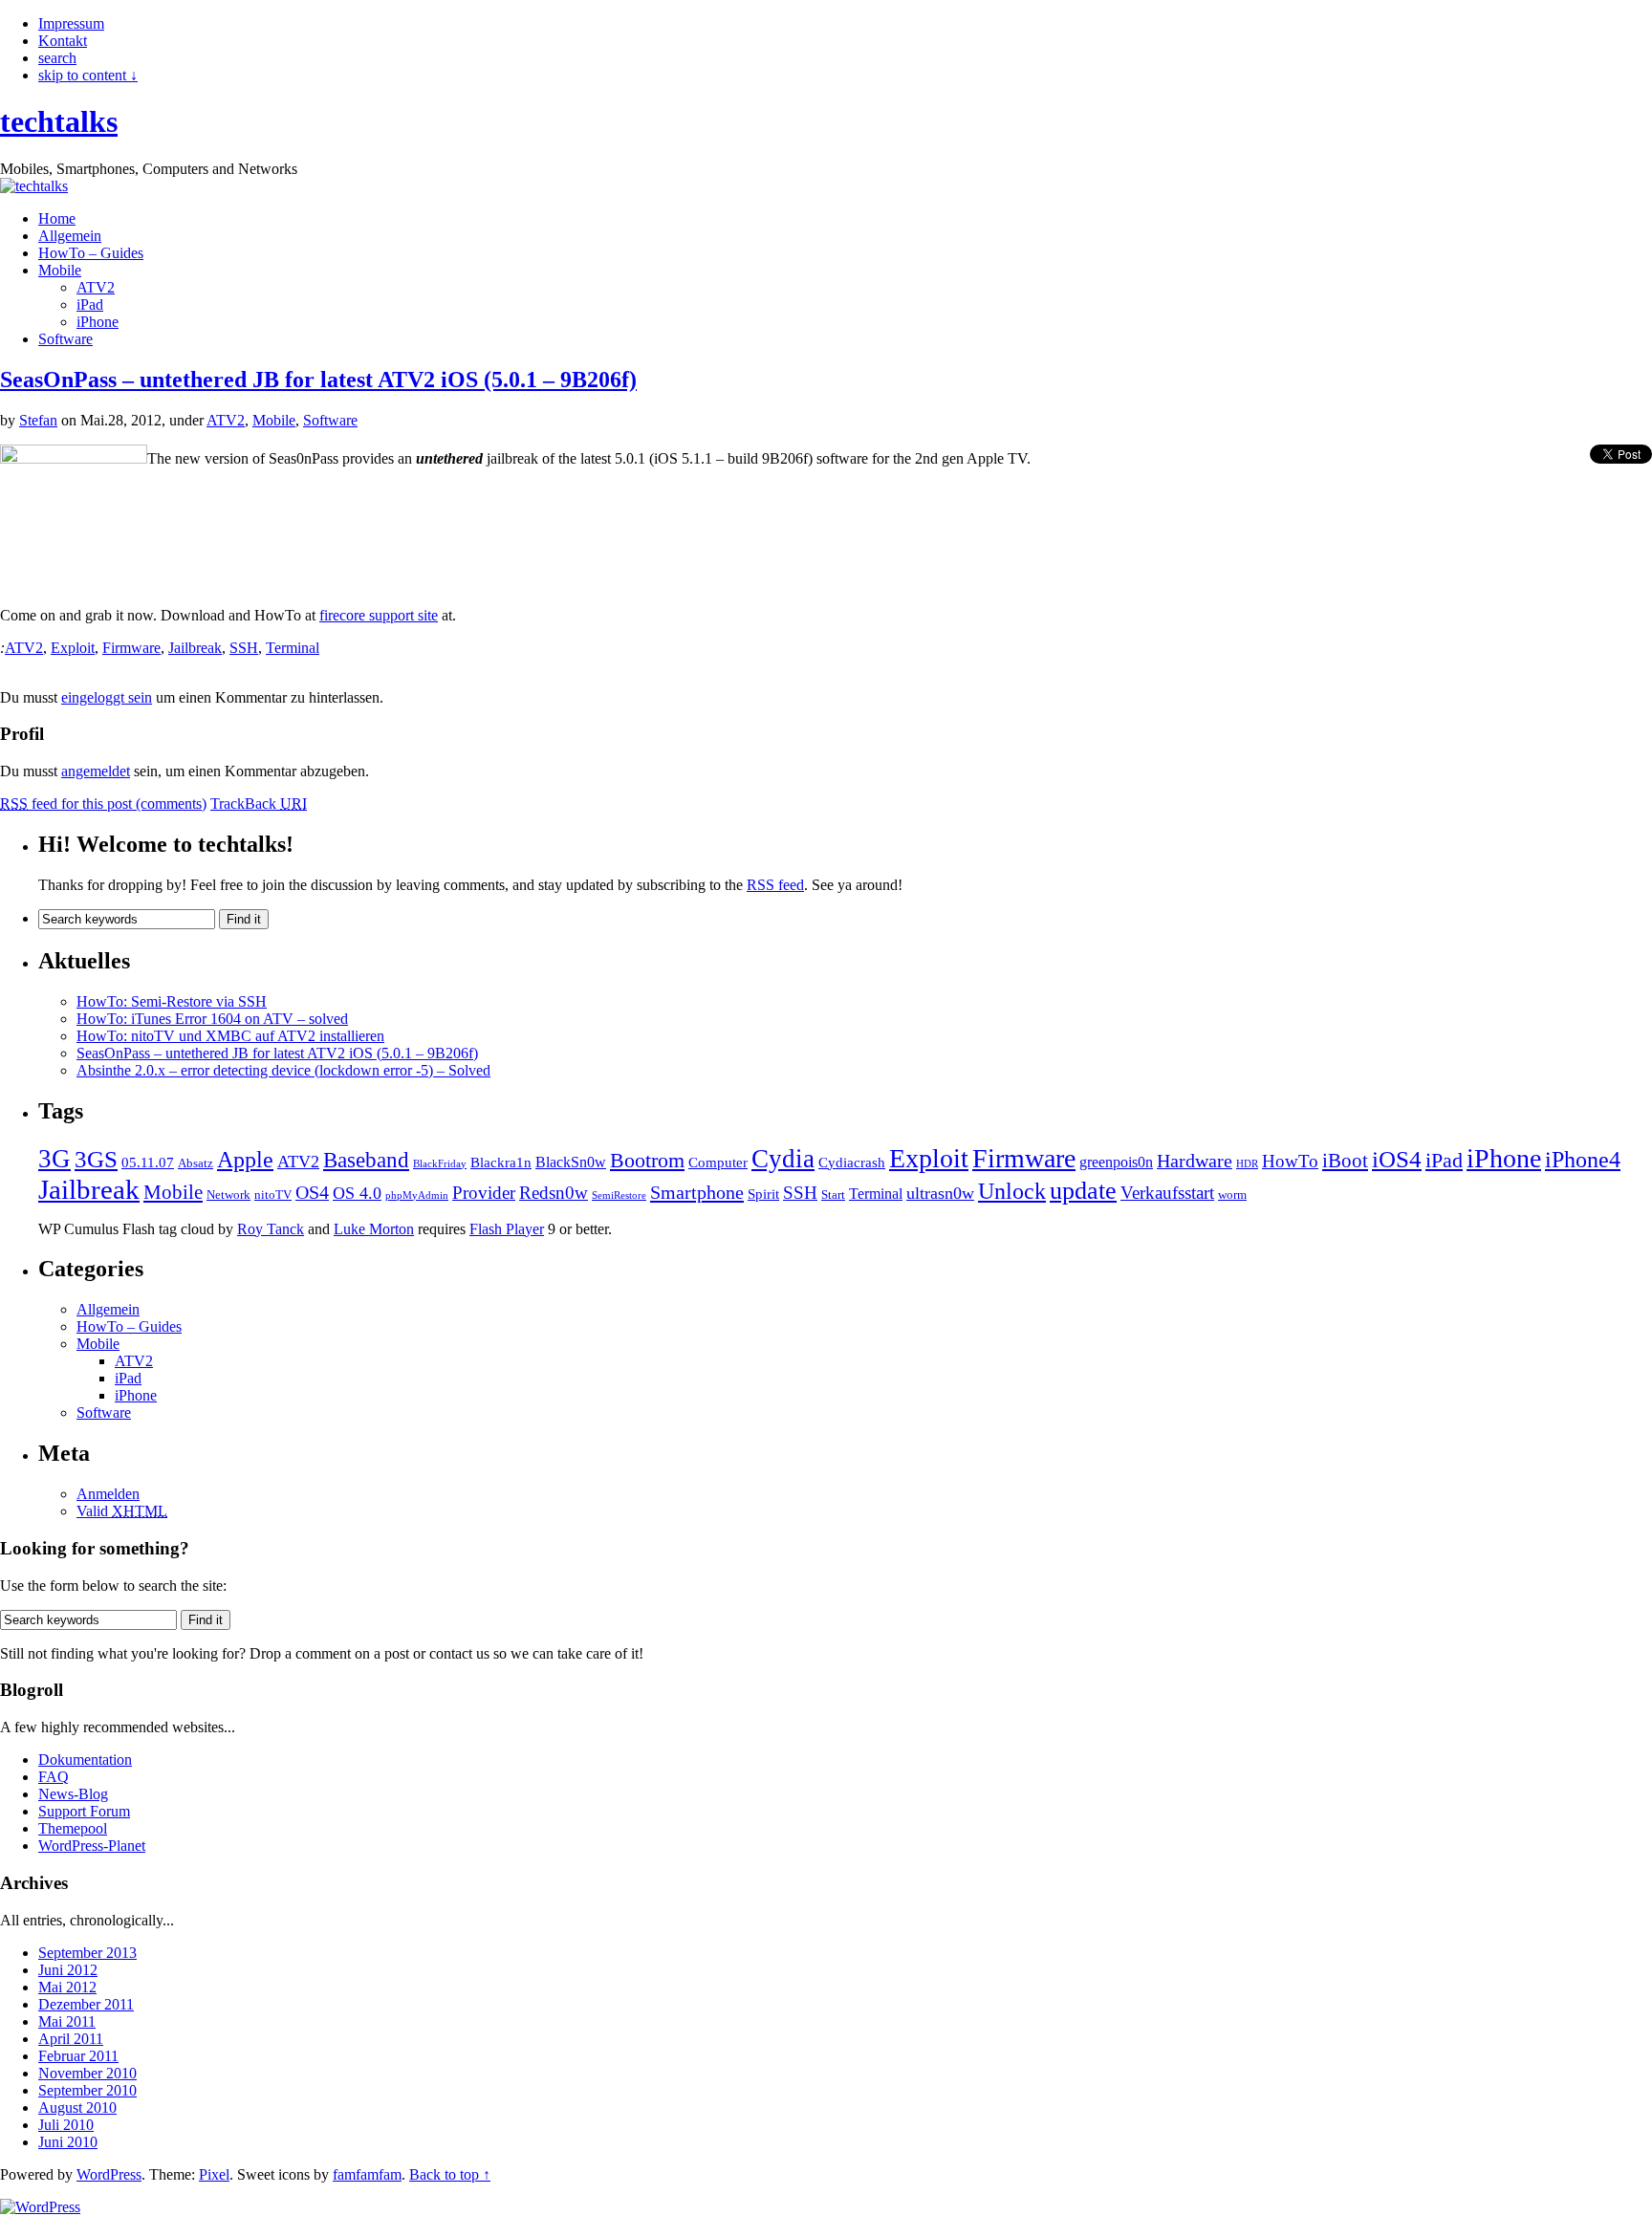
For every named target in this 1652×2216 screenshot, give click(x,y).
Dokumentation (85, 1760)
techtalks (59, 121)
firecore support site (379, 615)
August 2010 (77, 2107)
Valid (122, 1511)
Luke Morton (374, 1229)
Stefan (38, 420)
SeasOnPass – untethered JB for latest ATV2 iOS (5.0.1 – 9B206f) (318, 380)
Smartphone (697, 1192)
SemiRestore (619, 1195)
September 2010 (87, 2090)
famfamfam (367, 2174)
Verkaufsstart (1167, 1193)
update (1083, 1191)
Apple (245, 1160)
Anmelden (108, 1494)
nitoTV (273, 1195)
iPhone (98, 322)
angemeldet (96, 771)
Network (228, 1195)
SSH (244, 648)
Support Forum (84, 1811)
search (57, 58)
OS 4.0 (357, 1193)
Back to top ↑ (450, 2174)
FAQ (54, 1777)
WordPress (109, 2174)
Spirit (763, 1194)
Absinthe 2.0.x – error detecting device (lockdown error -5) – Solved (283, 1070)
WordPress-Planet (92, 1846)
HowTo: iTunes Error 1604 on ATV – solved (212, 1019)
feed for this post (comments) (103, 804)
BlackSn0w (571, 1162)
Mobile (60, 270)
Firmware (131, 648)
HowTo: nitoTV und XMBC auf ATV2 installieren (230, 1036)
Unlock (1012, 1191)
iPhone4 (1583, 1160)
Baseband (366, 1160)
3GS (96, 1159)
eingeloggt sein (107, 697)
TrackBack (259, 804)
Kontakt (63, 41)
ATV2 (96, 287)
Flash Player (507, 1229)
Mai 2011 (67, 2021)
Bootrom (647, 1161)
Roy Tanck (271, 1229)
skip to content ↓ (88, 75)
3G (54, 1159)
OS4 (312, 1192)
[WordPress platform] (40, 2207)
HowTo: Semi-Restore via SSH (172, 1001)
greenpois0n (1116, 1162)
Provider (484, 1193)
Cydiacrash (852, 1162)
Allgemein (70, 236)
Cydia (783, 1159)
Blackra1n (501, 1162)
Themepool (73, 1828)
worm (1232, 1195)
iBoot (1345, 1161)
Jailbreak (195, 648)
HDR (1247, 1164)
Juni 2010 (68, 2142)
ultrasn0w (940, 1193)
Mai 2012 (67, 1987)
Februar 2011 (78, 2056)
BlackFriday (440, 1164)
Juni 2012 (68, 1970)
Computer (718, 1162)
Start (833, 1195)
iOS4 (1397, 1159)
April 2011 (71, 2039)
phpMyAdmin (417, 1195)
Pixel (214, 2174)
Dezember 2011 (86, 2004)
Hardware (1195, 1161)
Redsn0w (554, 1193)
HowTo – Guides (91, 253)
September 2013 (87, 1953)
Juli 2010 (66, 2125)
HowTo (1290, 1161)
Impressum (71, 23)
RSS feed (775, 885)
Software (65, 339)
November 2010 (87, 2073)
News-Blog (73, 1794)
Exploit (73, 648)
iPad (90, 304)
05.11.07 (148, 1162)
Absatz (196, 1163)
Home (57, 218)
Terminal (293, 648)
